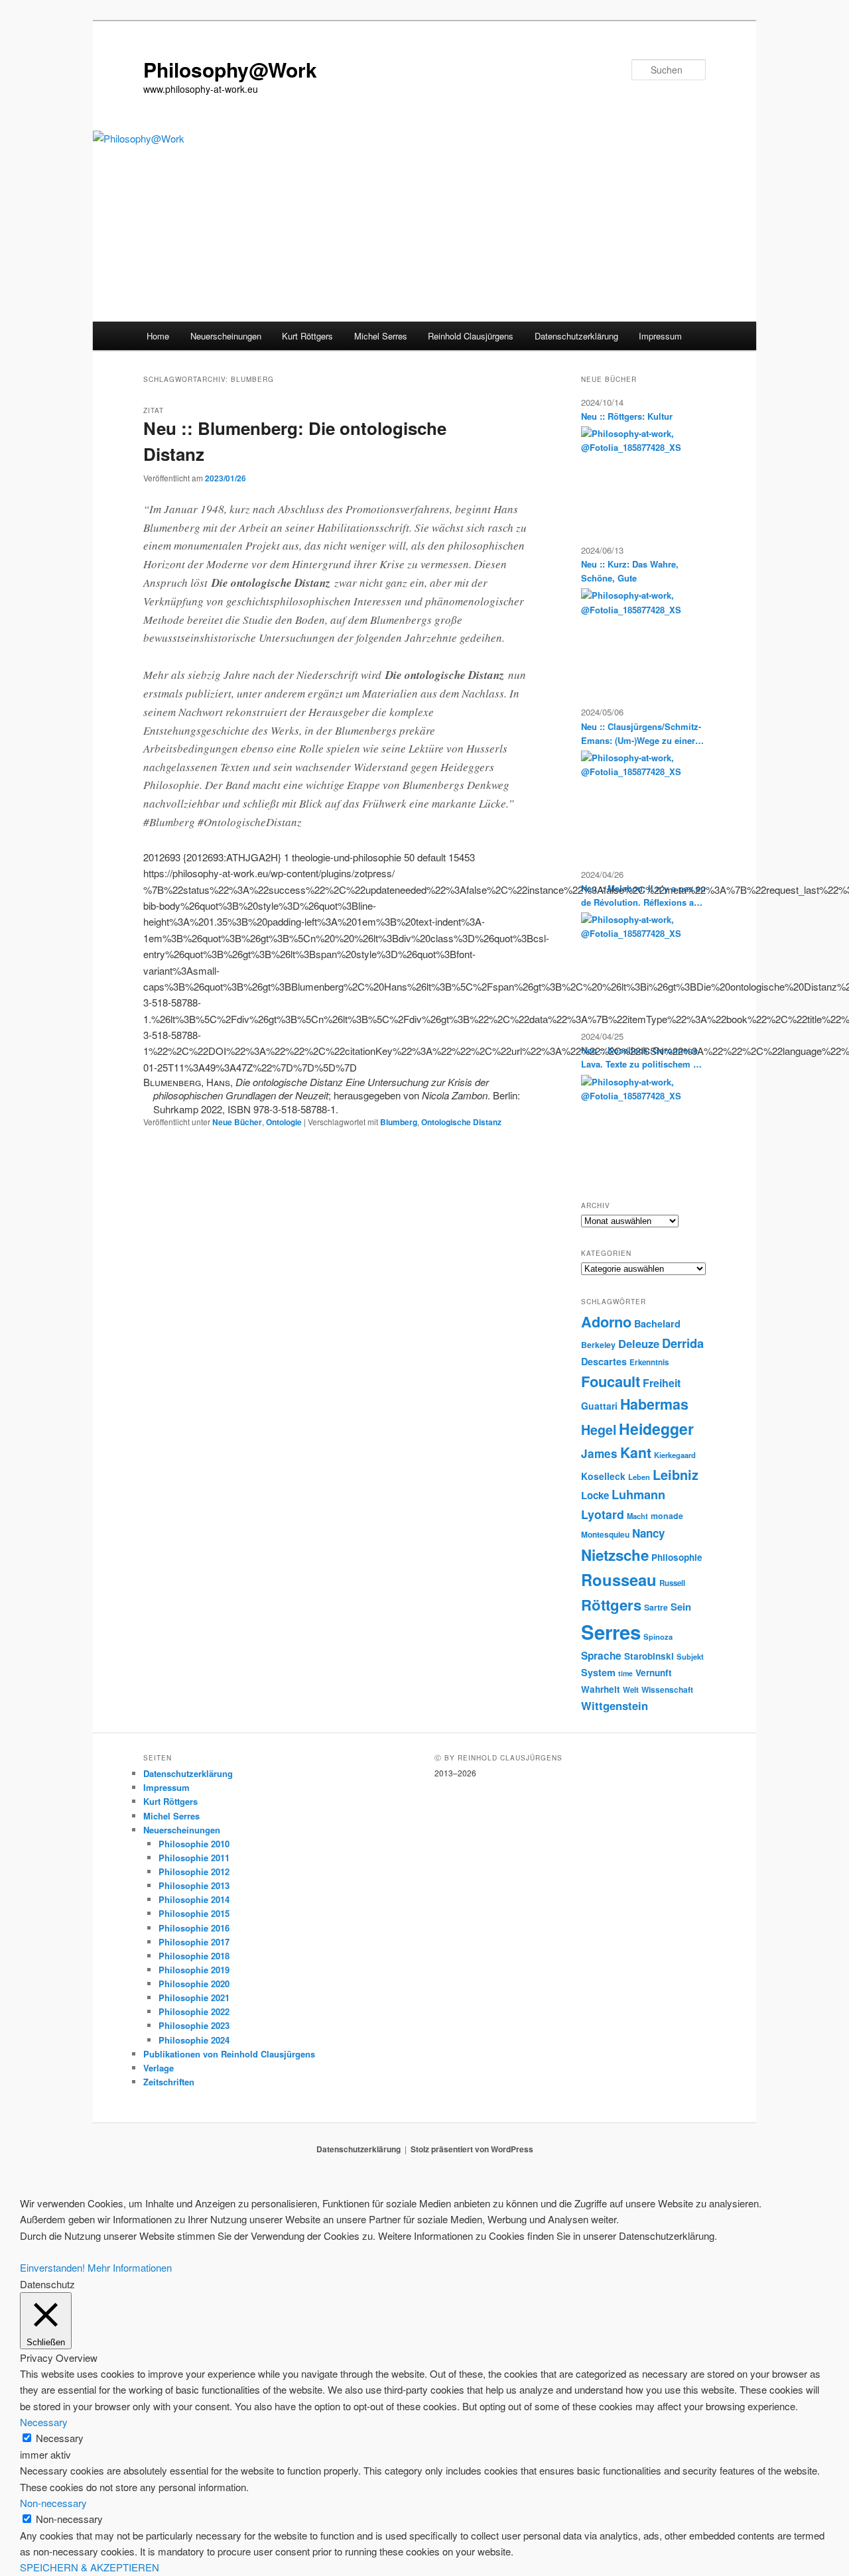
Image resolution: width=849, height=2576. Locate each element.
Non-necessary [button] (53, 2503)
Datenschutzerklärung (576, 336)
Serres (611, 1632)
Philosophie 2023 (194, 2025)
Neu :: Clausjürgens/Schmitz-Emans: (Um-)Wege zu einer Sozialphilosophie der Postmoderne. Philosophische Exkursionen (641, 734)
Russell (672, 1583)
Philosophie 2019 (194, 1970)
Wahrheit (601, 1689)
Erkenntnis (649, 1362)
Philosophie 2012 (194, 1871)
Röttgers (611, 1605)
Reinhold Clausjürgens (471, 336)
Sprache (601, 1656)
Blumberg (399, 1122)
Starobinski (649, 1656)
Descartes (604, 1361)
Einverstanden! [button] (52, 2267)
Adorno (606, 1321)
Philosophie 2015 (194, 1913)
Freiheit (662, 1383)
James (599, 1453)
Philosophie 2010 (194, 1844)
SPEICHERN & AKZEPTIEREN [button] (90, 2567)
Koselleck (603, 1476)
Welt (631, 1690)
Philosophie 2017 (194, 1942)
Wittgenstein (615, 1705)
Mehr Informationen (130, 2267)
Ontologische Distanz (461, 1122)
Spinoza (658, 1636)
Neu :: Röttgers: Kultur (627, 416)
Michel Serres (381, 336)
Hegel (599, 1430)
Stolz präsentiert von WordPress (472, 2149)
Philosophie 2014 (194, 1899)
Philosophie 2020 (194, 1984)
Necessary (60, 2438)
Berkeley (598, 1345)
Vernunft (654, 1673)
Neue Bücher (237, 1122)
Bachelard (657, 1323)
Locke (595, 1495)
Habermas (654, 1404)
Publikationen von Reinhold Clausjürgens (229, 2054)
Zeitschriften (169, 2082)
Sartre (656, 1607)
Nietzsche (615, 1555)
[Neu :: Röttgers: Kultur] (639, 476)
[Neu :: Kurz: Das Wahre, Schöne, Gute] (639, 638)
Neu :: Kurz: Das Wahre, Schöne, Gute (630, 571)
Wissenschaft (667, 1689)
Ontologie (284, 1122)
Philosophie (677, 1557)
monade (667, 1516)
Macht (637, 1516)
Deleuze (639, 1343)
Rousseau (619, 1579)
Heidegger (656, 1429)
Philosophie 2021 (194, 1997)
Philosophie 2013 (194, 1885)
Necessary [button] (44, 2422)
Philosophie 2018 (194, 1956)
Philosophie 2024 (194, 2040)
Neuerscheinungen (226, 336)
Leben (639, 1477)
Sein (681, 1607)
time (625, 1673)
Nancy (648, 1533)
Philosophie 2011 (194, 1858)
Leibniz (676, 1475)
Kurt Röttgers (307, 336)
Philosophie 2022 (194, 2011)
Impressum (660, 336)
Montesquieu (605, 1534)
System (598, 1672)
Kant (636, 1452)
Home (158, 336)
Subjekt (690, 1656)
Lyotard (603, 1514)
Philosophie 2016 (194, 1928)
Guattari (599, 1406)
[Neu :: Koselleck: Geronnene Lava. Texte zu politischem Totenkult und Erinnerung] (639, 1125)
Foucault (611, 1381)
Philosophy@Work (230, 69)
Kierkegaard (675, 1455)
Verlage (159, 2068)
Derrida (683, 1343)
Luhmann (638, 1495)
